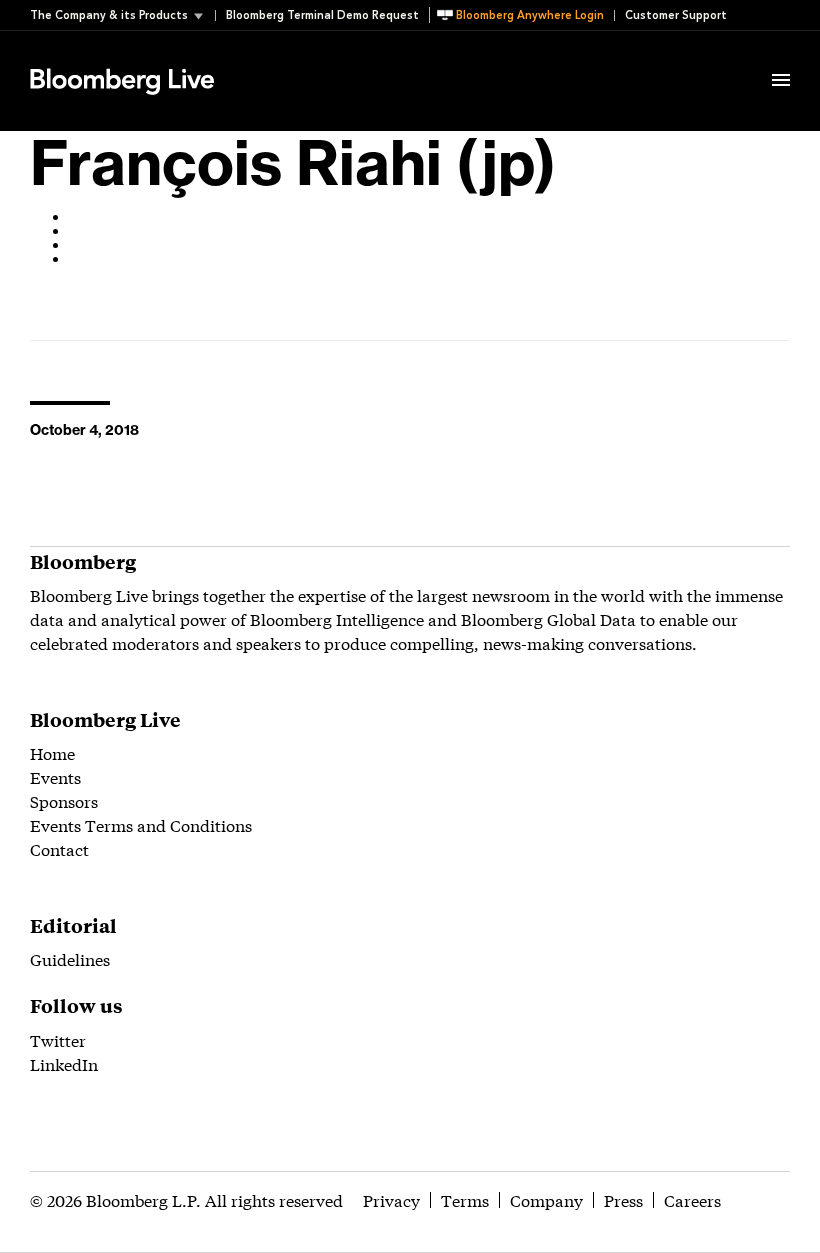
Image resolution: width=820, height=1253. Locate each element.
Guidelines (70, 958)
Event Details (278, 56)
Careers (692, 1199)
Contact (59, 848)
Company (546, 1199)
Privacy (391, 1199)
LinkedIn (64, 1063)
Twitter (58, 1039)
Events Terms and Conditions (141, 824)
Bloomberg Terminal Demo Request (322, 15)
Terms (465, 1199)
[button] (122, 15)
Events (55, 776)
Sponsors (64, 800)
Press (623, 1199)
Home (52, 752)
